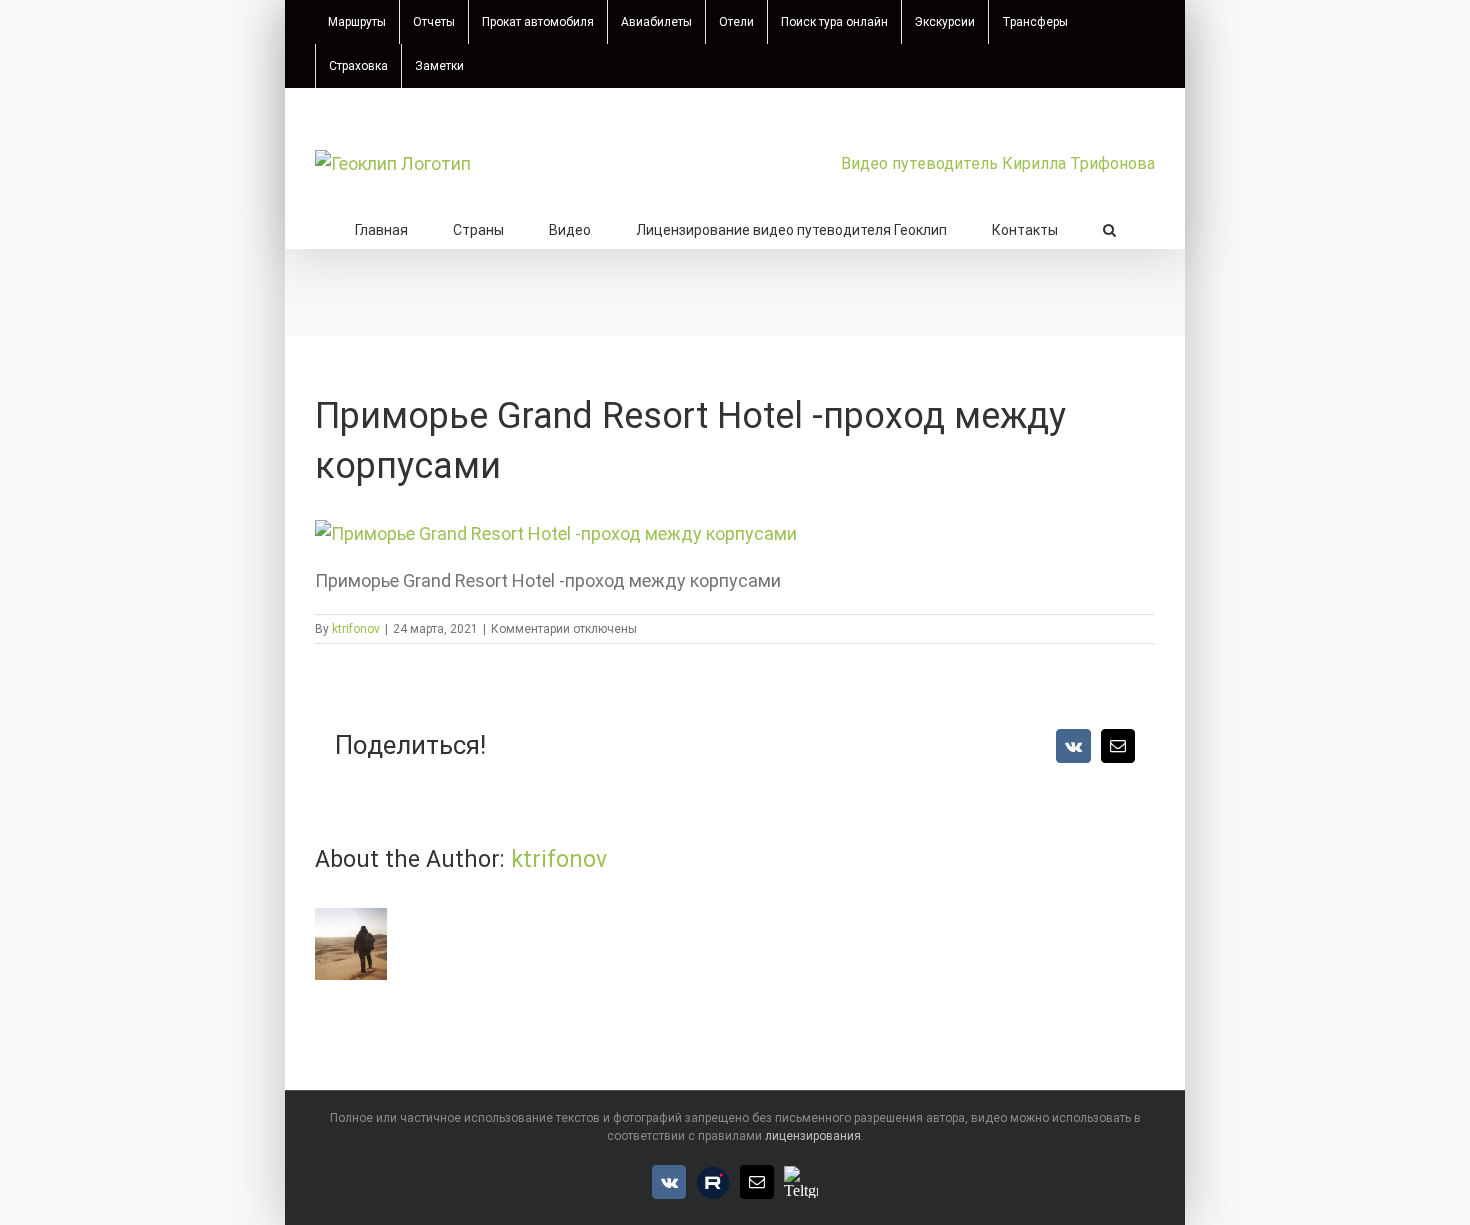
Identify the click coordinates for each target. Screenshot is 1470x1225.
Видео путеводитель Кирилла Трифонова (998, 163)
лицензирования (813, 1136)
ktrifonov (356, 629)
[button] (1109, 228)
